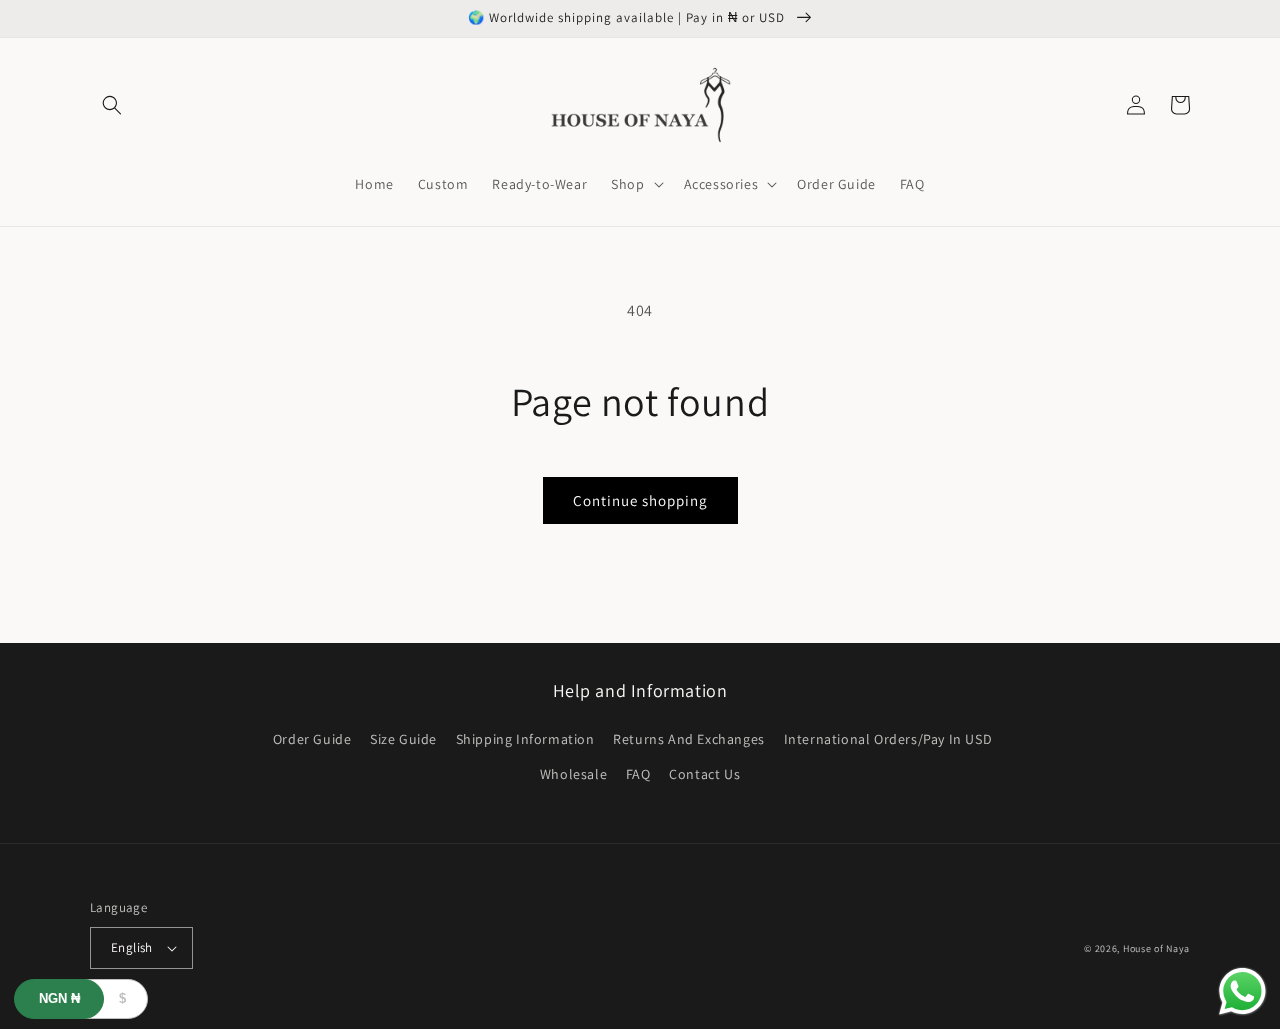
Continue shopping (640, 500)
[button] (112, 105)
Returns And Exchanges (689, 739)
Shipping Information (525, 739)
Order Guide (312, 739)
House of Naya (1156, 948)
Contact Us (704, 774)
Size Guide (403, 739)
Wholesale (573, 774)
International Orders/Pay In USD (888, 739)
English (132, 947)
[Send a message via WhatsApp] (1242, 991)
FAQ (638, 774)
